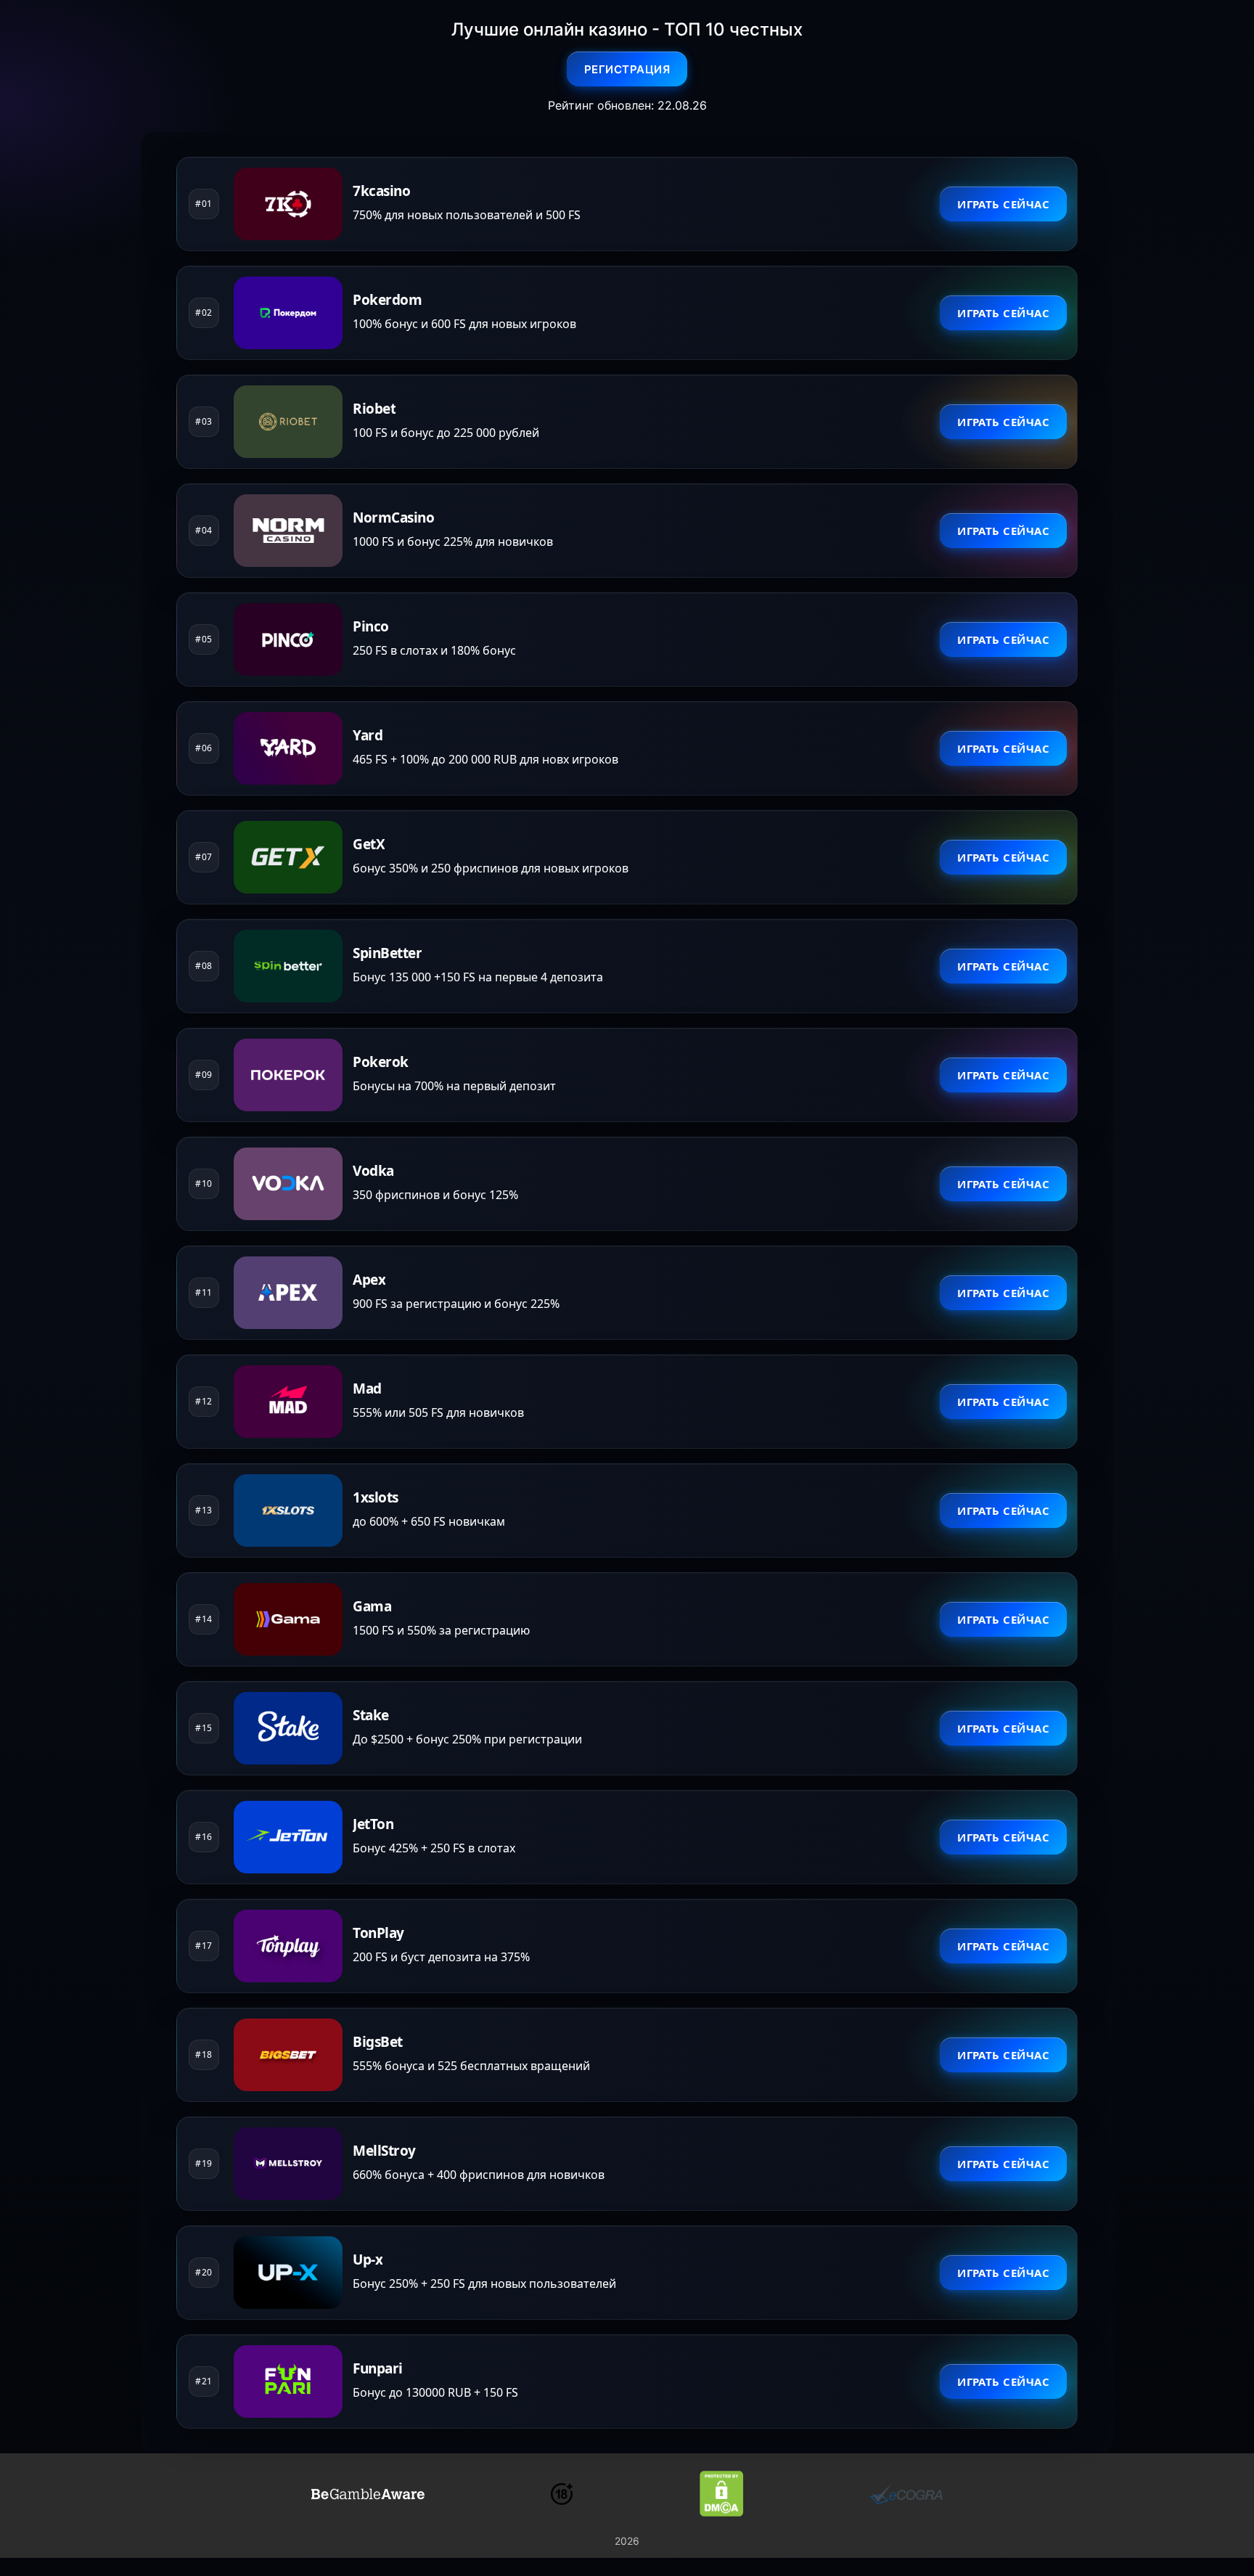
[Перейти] (368, 2494)
